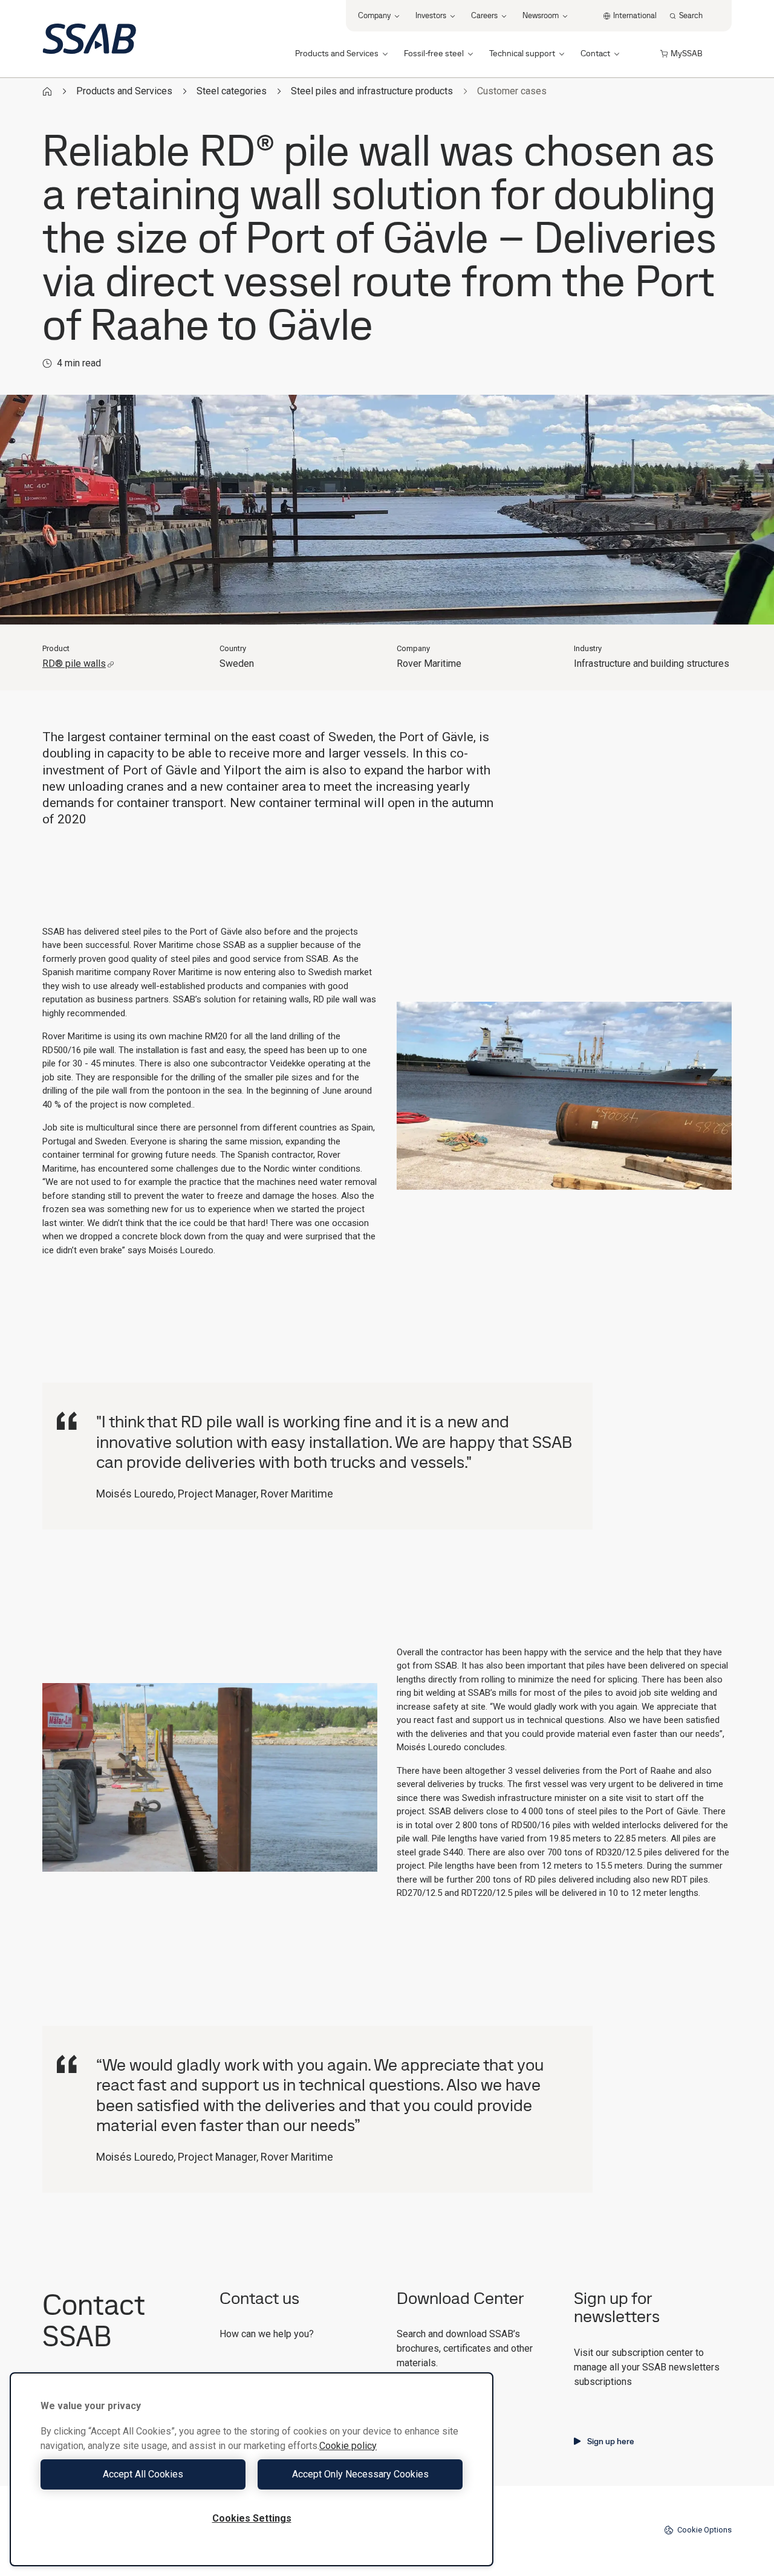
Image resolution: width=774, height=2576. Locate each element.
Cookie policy (348, 2446)
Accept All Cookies (143, 2474)
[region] (252, 2469)
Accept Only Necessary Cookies (360, 2474)
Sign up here (611, 2441)
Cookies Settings (252, 2518)
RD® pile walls (74, 663)
